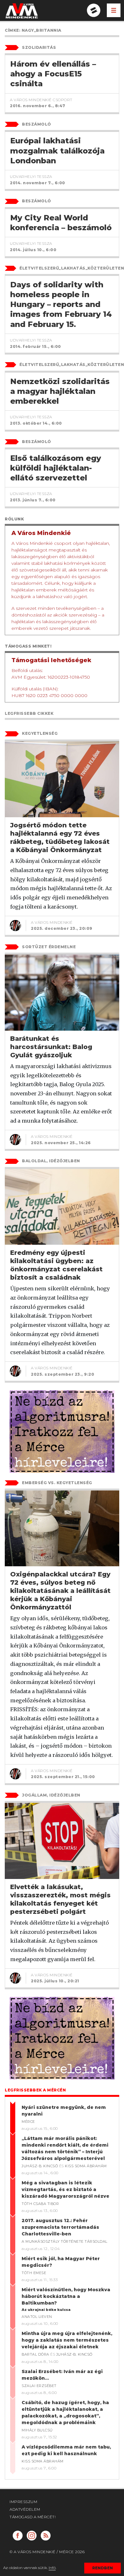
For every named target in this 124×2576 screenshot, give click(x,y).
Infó (52, 2568)
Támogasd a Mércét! (33, 2517)
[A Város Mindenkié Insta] (32, 2536)
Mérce (28, 2122)
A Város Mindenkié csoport (41, 100)
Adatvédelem (25, 2509)
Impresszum (23, 2502)
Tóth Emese (34, 2273)
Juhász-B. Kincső (40, 2166)
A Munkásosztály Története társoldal (65, 2241)
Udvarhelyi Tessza (31, 176)
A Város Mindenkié (52, 922)
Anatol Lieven (37, 2317)
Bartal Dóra (35, 2354)
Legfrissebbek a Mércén (35, 2090)
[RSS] (46, 2536)
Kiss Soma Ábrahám (86, 2166)
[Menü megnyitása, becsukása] (114, 10)
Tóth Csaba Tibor (40, 2204)
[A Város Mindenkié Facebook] (18, 2536)
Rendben (103, 2568)
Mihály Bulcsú (37, 2430)
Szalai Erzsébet (39, 2386)
